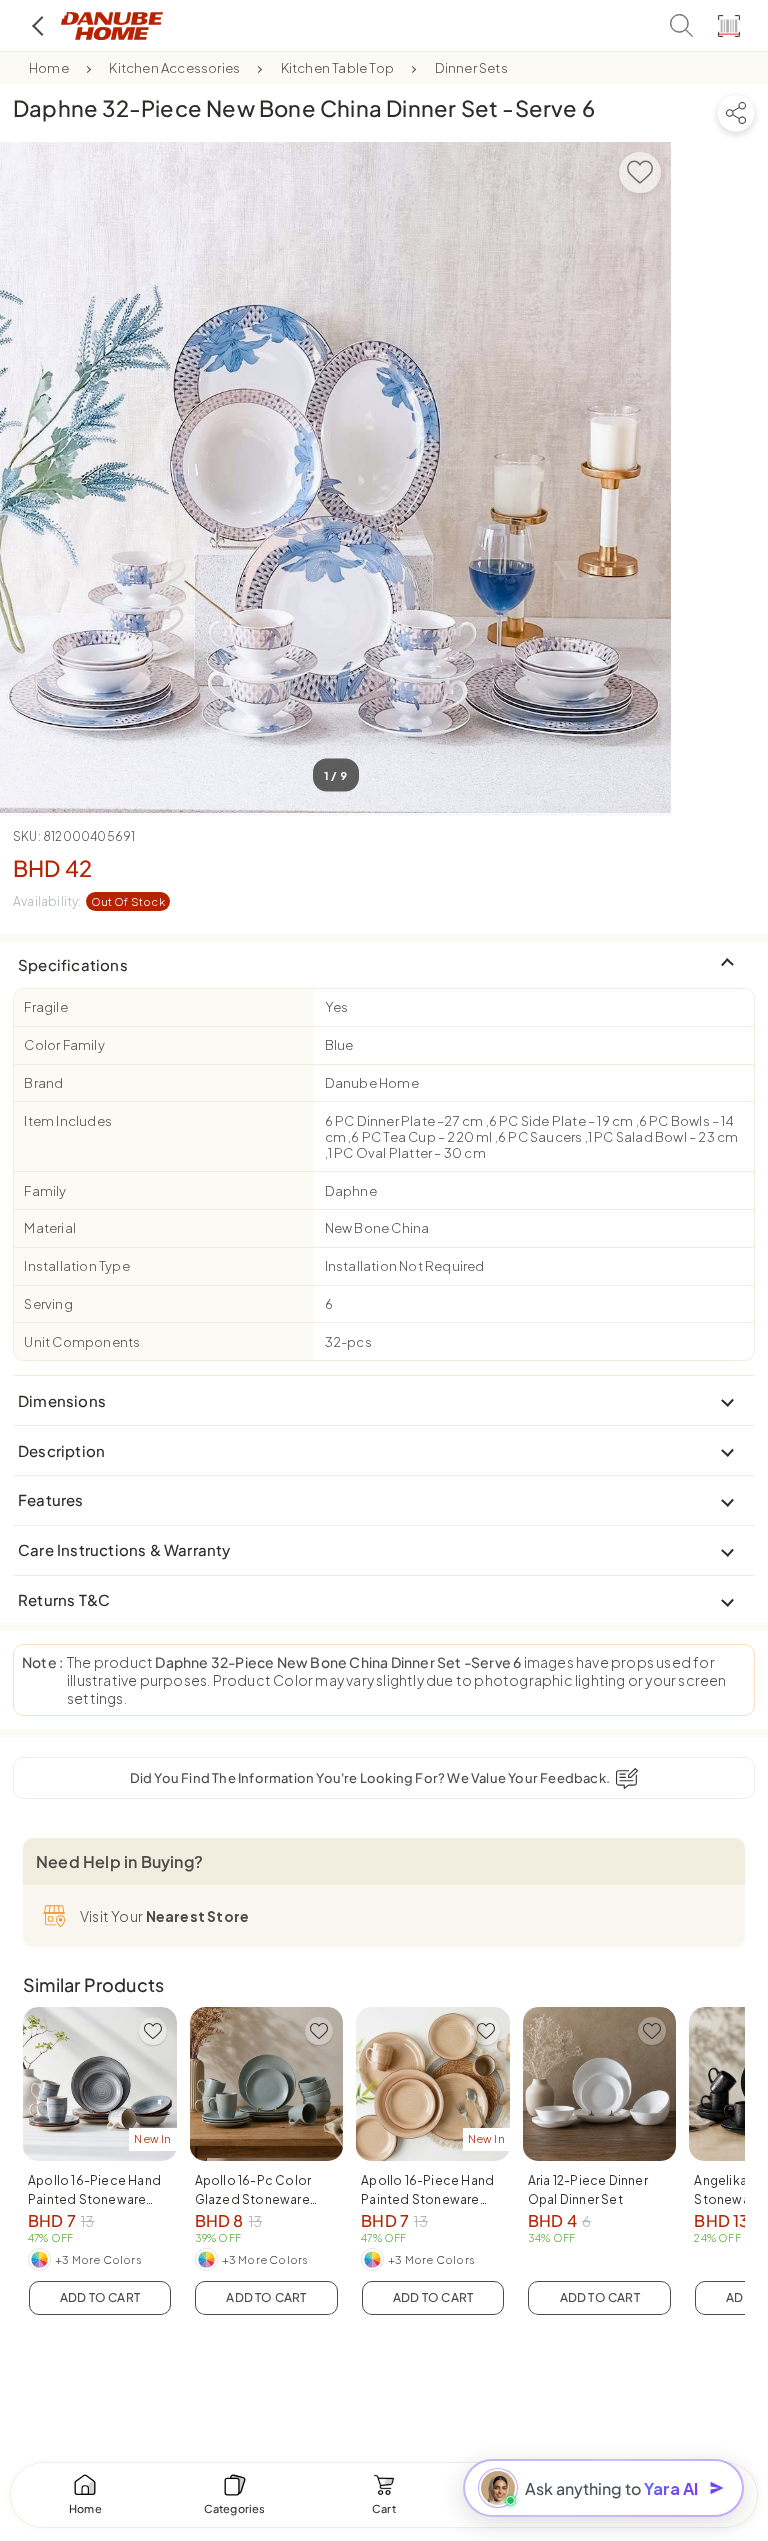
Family (45, 1191)
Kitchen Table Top (337, 68)
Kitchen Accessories (174, 68)
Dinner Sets (471, 68)
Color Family (64, 1045)
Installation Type (76, 1266)
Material (50, 1228)
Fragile (45, 1007)
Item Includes (68, 1121)
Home (49, 68)
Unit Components (82, 1342)
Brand (43, 1083)
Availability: (89, 901)
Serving (48, 1304)
